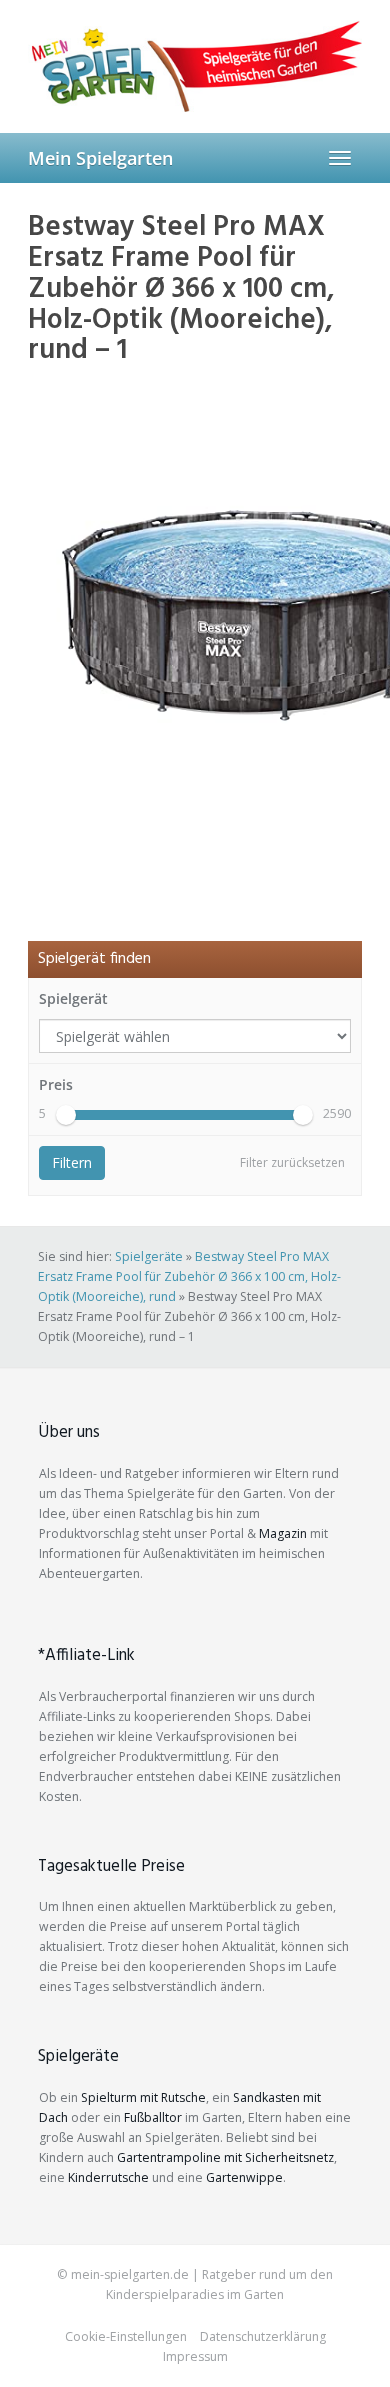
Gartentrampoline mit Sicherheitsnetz (225, 2157)
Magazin (283, 1533)
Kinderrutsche (108, 2177)
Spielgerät (73, 998)
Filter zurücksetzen (292, 1162)
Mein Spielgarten (100, 158)
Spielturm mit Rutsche (143, 2097)
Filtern (72, 1162)
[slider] (66, 1115)
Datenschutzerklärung (263, 2336)
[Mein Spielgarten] (195, 66)
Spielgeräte (149, 1256)
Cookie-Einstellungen (126, 2336)
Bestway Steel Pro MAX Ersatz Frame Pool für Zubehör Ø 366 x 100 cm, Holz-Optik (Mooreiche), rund (189, 1276)
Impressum (195, 2356)
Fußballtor (153, 2117)
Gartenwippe (244, 2177)
